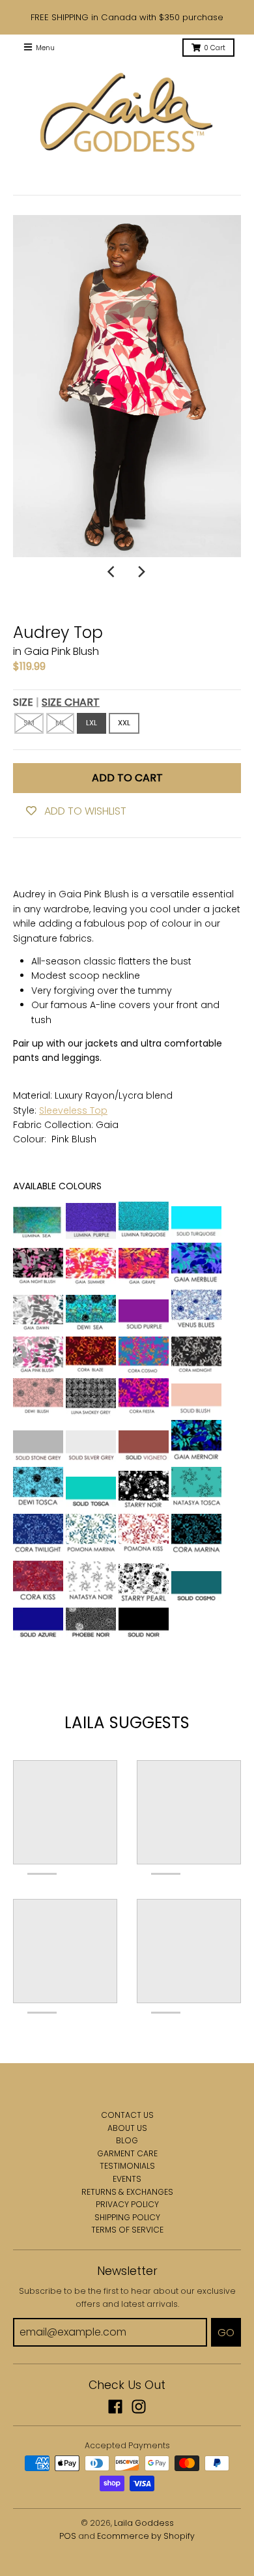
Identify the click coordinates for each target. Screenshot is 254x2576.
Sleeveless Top (73, 1110)
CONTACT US (127, 2115)
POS (68, 2536)
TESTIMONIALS (127, 2166)
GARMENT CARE (127, 2153)
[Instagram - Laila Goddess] (139, 2407)
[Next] (141, 572)
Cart (215, 48)
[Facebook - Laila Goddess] (115, 2407)
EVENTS (127, 2179)
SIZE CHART (71, 702)
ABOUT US (127, 2128)
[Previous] (113, 572)
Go (226, 2333)
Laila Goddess (144, 2523)
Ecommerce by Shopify (146, 2536)
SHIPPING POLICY (127, 2217)
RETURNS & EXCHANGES (127, 2192)
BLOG (127, 2140)
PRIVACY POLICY (127, 2204)
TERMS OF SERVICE (127, 2230)
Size (56, 702)
